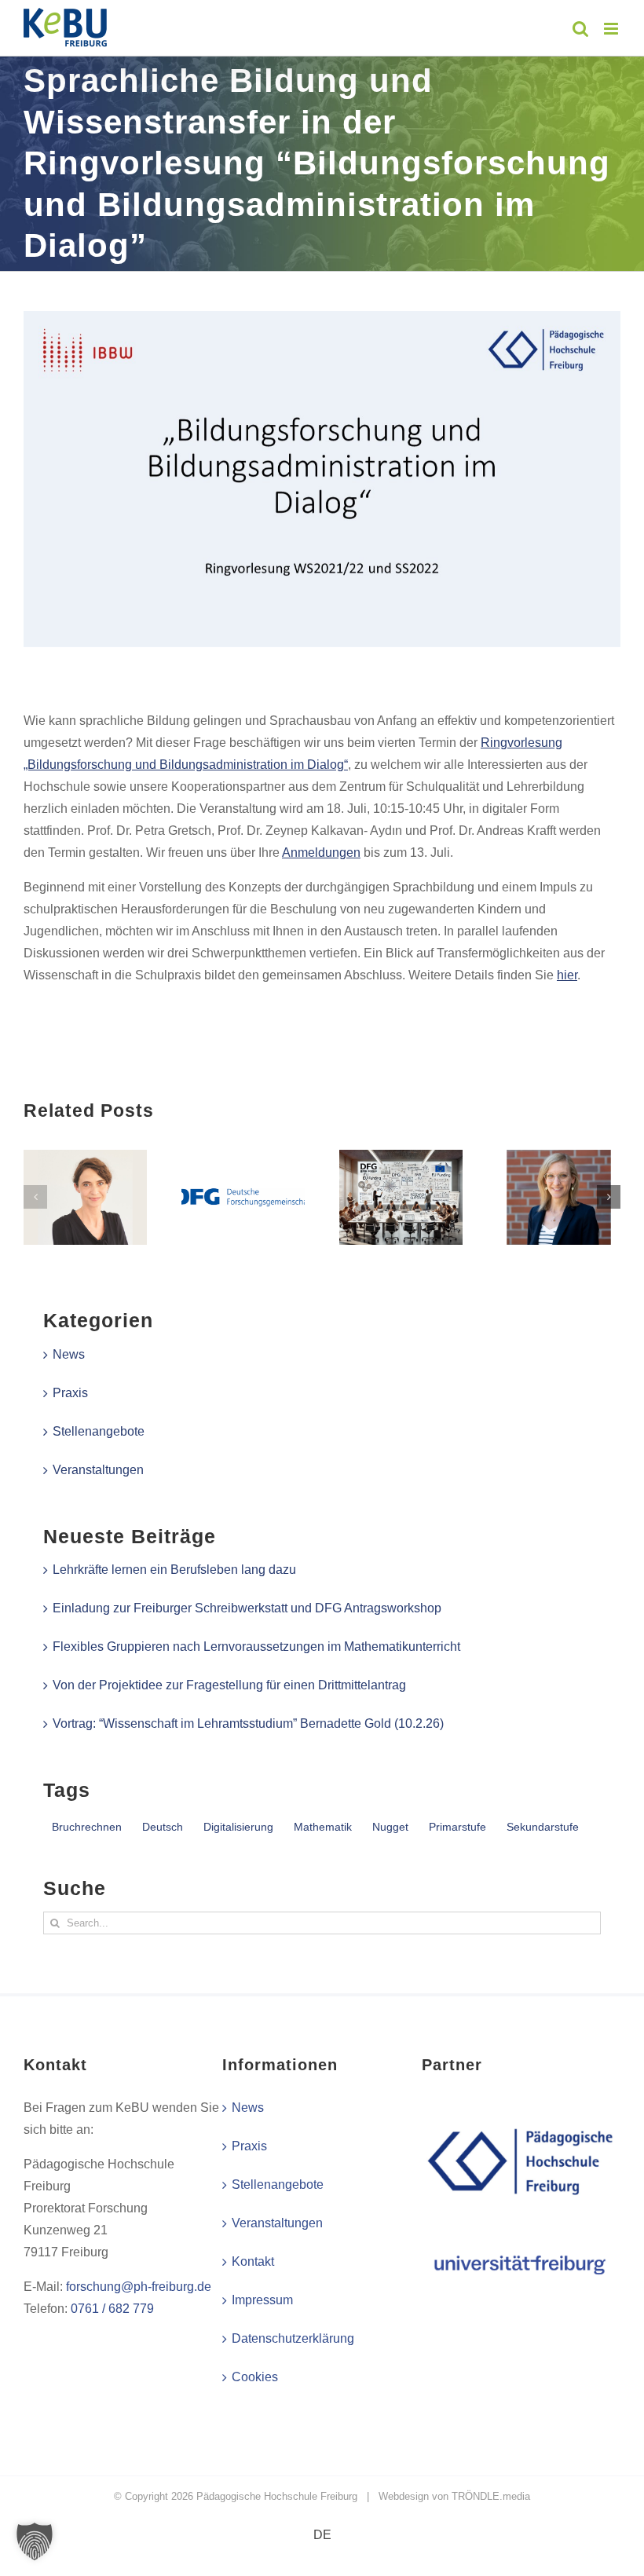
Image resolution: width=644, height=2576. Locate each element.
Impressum (262, 2300)
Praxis (70, 1393)
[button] (35, 1197)
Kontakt (253, 2261)
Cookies (255, 2377)
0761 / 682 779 (112, 2309)
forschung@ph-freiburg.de (139, 2287)
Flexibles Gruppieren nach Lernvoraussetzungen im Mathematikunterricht (256, 1647)
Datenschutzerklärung (293, 2338)
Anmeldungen (321, 853)
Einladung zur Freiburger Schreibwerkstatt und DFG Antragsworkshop (247, 1608)
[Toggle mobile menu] (612, 29)
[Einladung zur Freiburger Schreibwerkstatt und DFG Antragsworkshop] (243, 1156)
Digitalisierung (238, 1827)
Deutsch (163, 1827)
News (69, 1354)
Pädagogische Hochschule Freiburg (277, 2496)
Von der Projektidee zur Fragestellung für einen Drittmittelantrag (229, 1685)
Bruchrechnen (87, 1827)
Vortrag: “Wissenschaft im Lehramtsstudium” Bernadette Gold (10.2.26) (248, 1723)
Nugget (390, 1827)
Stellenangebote (99, 1431)
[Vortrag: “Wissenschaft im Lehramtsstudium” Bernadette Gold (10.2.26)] (559, 1156)
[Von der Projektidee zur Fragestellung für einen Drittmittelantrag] (401, 1156)
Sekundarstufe (543, 1827)
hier (567, 975)
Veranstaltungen (98, 1470)
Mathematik (323, 1827)
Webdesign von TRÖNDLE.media (454, 2496)
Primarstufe (457, 1827)
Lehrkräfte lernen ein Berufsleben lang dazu (174, 1570)
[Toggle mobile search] (580, 29)
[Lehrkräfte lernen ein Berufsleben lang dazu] (85, 1156)
